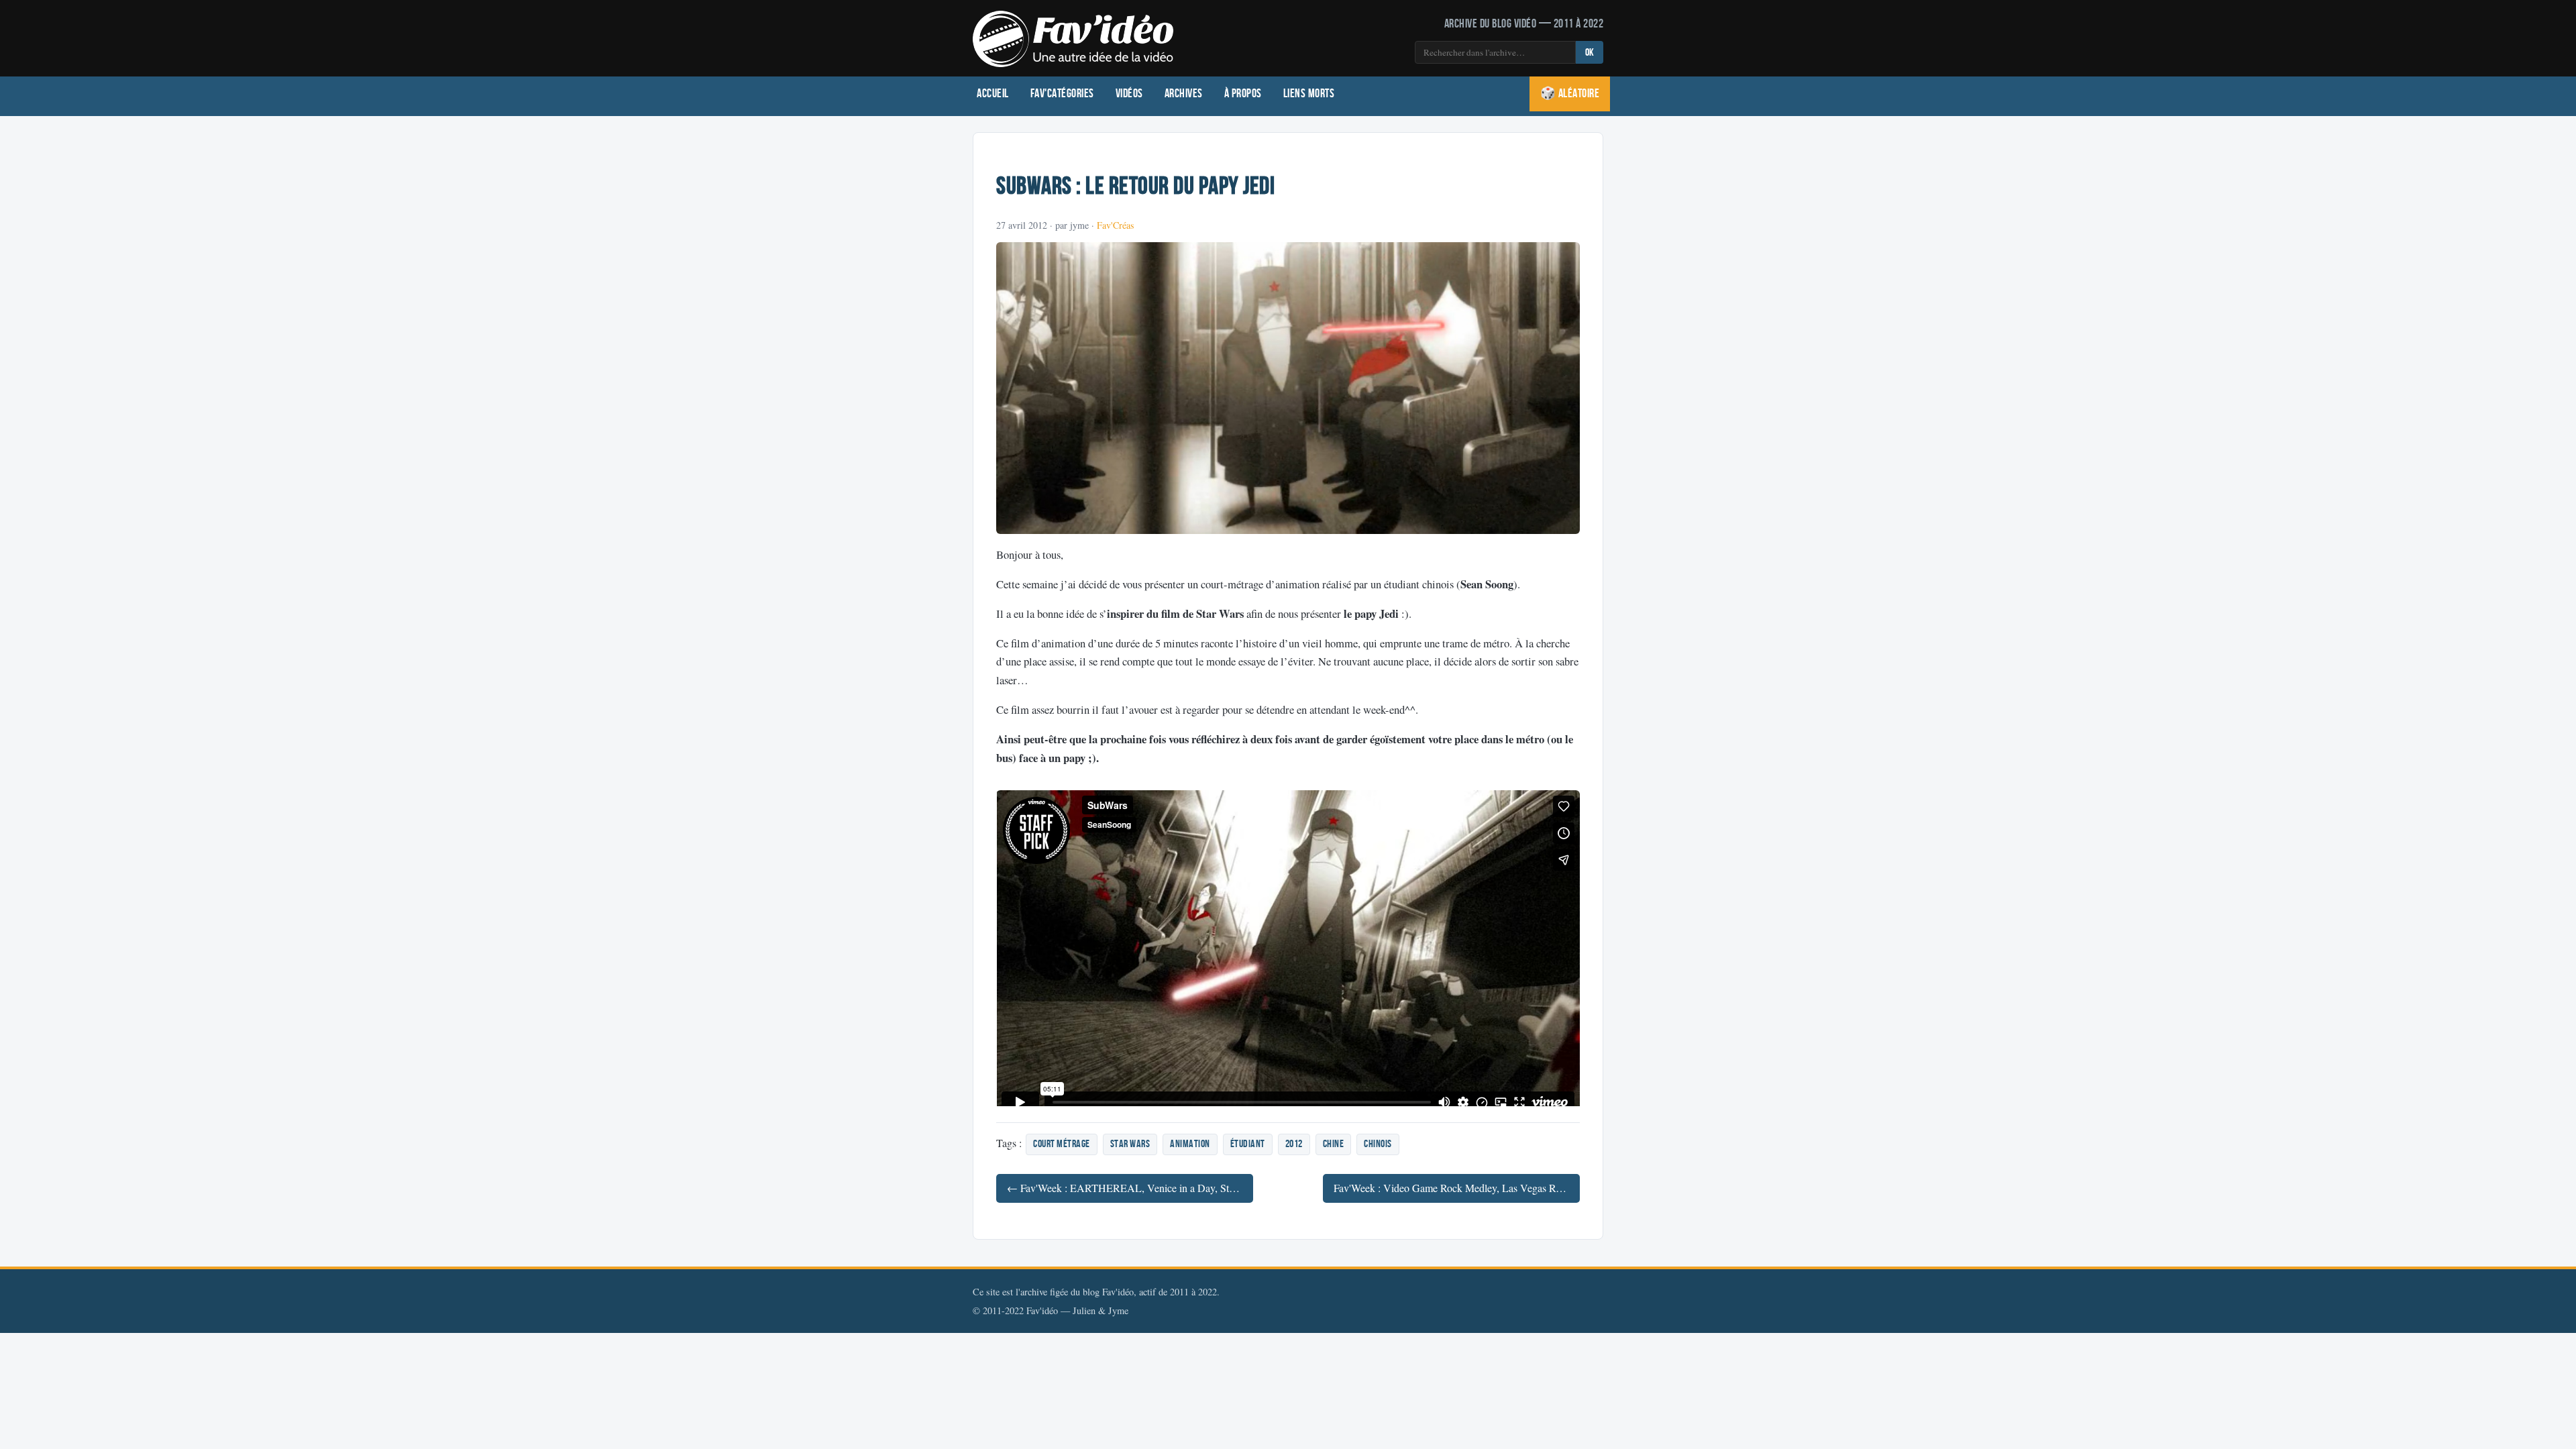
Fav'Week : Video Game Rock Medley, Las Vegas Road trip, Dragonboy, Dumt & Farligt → (1457, 1188)
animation (1190, 1144)
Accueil (993, 94)
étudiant (1248, 1144)
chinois (1378, 1144)
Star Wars (1130, 1144)
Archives (1184, 94)
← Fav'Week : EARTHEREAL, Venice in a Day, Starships (1130, 1188)
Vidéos (1129, 94)
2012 (1294, 1144)
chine (1334, 1144)
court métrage (1062, 1144)
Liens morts (1309, 94)
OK (1590, 53)
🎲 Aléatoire (1570, 94)
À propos (1243, 94)
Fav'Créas (1115, 225)
